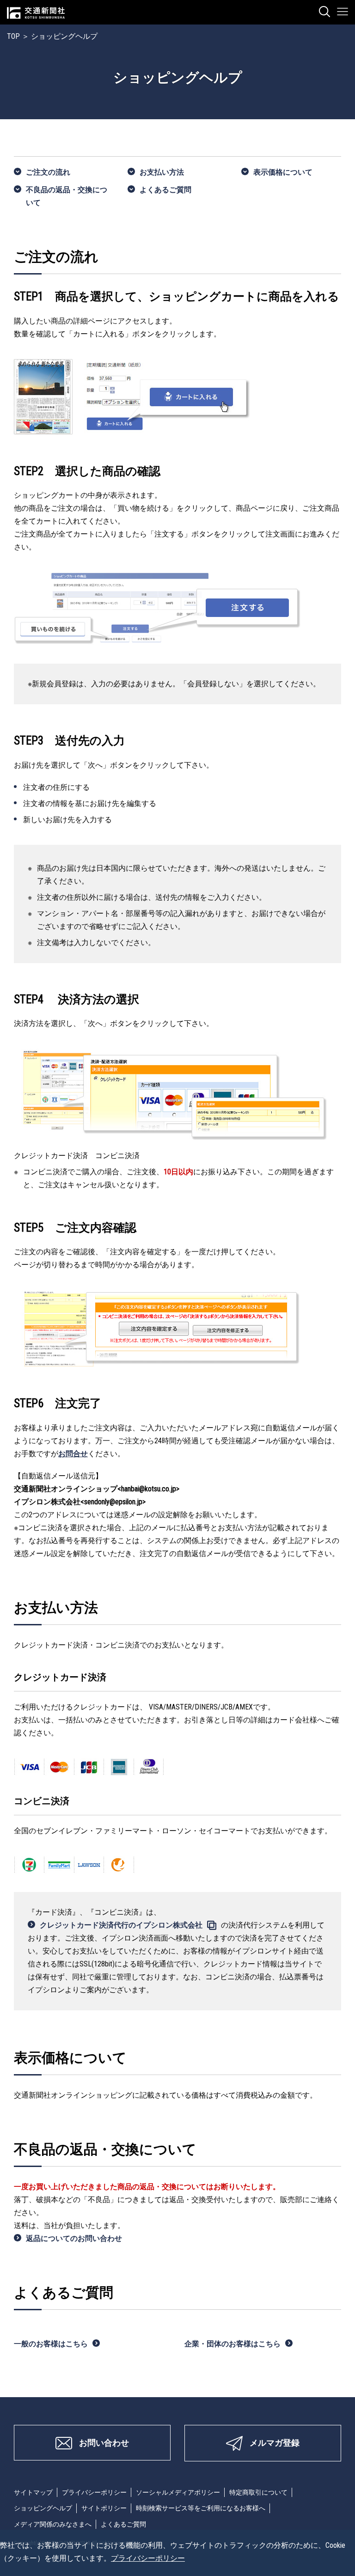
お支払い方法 (162, 172)
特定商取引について (258, 2492)
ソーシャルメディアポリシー (178, 2492)
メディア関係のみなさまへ (53, 2524)
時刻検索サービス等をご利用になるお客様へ (201, 2508)
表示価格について (283, 172)
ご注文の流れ (48, 172)
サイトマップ (33, 2492)
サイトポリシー (104, 2508)
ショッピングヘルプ (43, 2508)
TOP (13, 36)
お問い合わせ (104, 2443)
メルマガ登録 (275, 2443)
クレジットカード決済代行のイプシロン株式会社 (121, 1925)
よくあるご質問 (165, 190)
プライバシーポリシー (94, 2492)
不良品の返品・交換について (67, 196)
